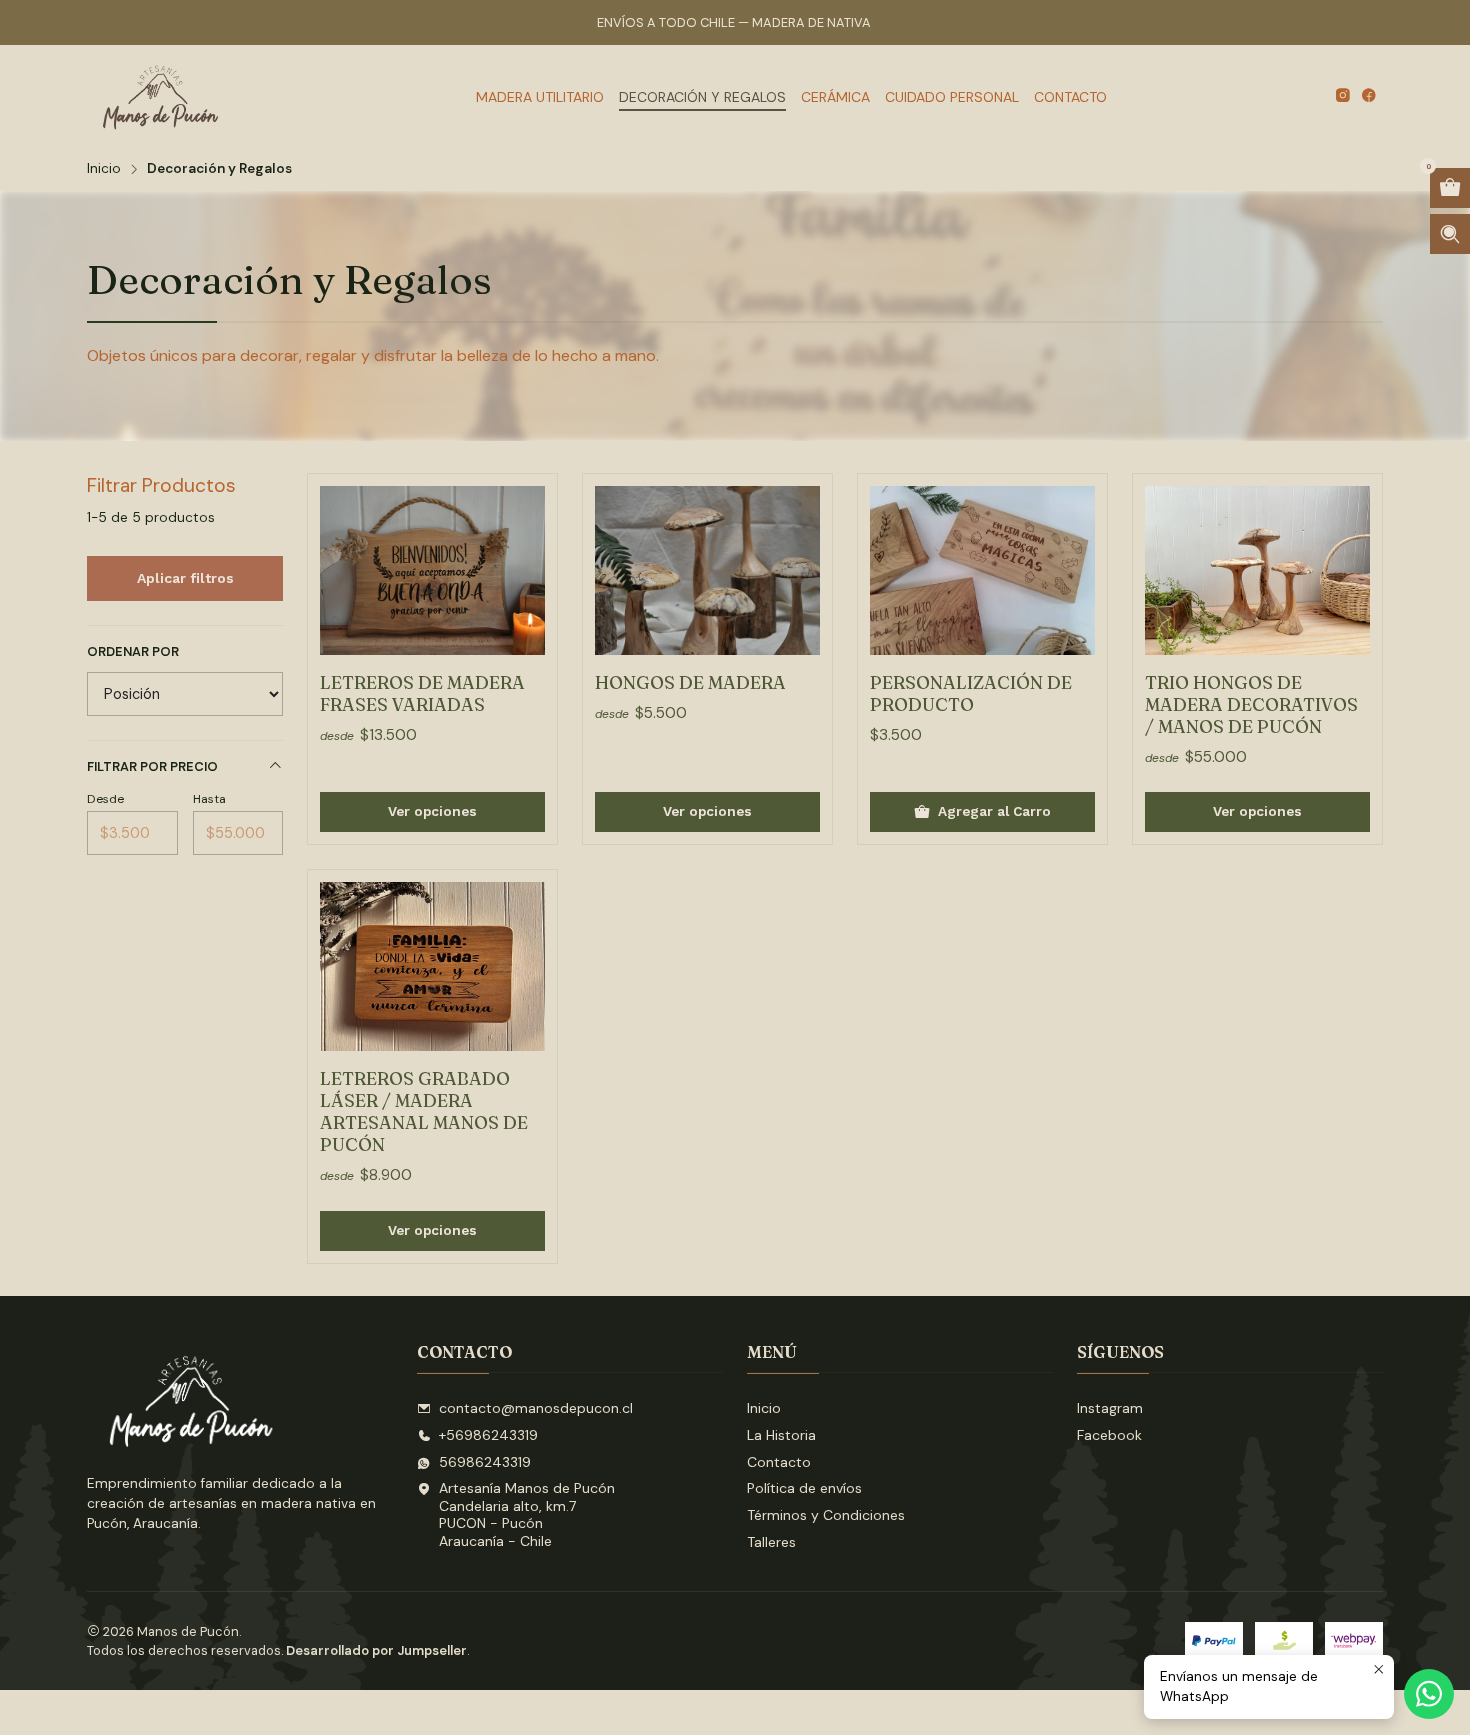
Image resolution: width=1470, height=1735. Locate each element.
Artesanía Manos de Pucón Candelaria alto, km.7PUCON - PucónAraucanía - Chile (527, 1514)
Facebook (1109, 1435)
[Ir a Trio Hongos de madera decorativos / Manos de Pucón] (1257, 570)
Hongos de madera (690, 682)
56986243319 (485, 1462)
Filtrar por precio (152, 766)
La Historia (781, 1435)
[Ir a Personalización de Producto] (982, 570)
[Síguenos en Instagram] (1342, 96)
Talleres (771, 1542)
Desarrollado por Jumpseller (376, 1650)
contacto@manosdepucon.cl (536, 1408)
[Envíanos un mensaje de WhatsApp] (1429, 1694)
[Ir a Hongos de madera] (707, 570)
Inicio (104, 169)
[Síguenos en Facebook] (1368, 96)
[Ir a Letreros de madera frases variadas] (432, 570)
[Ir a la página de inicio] (162, 96)
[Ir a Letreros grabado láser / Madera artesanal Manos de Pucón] (432, 966)
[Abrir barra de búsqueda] (1450, 234)
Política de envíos (804, 1488)
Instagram (1110, 1408)
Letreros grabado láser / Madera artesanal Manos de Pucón (424, 1111)
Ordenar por (133, 652)
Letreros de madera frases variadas (422, 693)
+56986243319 (488, 1435)
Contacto (779, 1462)
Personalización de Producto (971, 693)
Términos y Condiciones (826, 1515)
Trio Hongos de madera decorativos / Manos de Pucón (1251, 704)
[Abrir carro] (1450, 188)
